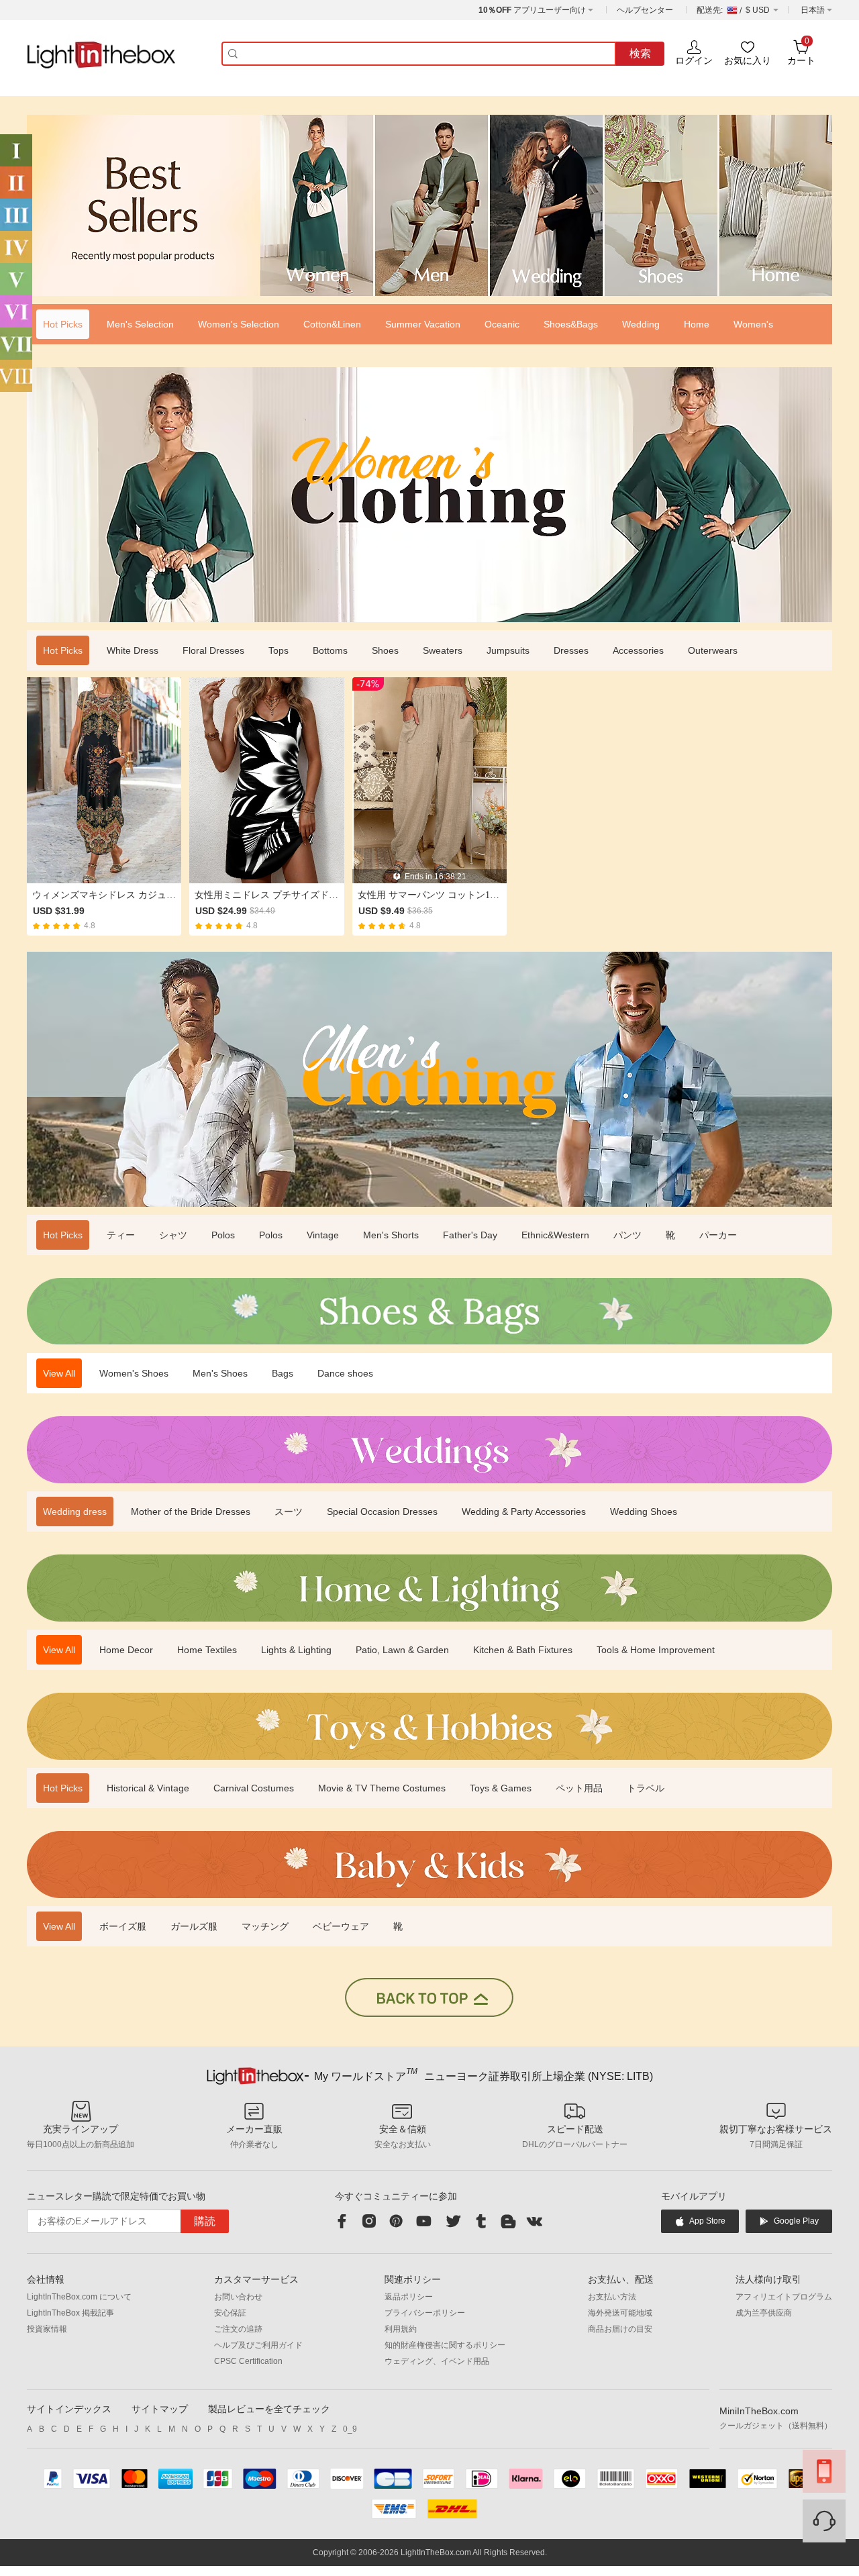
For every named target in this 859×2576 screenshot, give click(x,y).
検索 (640, 53)
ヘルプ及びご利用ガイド (258, 2345)
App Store (707, 2221)
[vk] (534, 2221)
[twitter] (453, 2221)
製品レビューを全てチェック (269, 2409)
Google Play (796, 2221)
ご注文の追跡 (238, 2329)
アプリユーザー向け (532, 10)
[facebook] (342, 2221)
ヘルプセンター (645, 10)
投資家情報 (47, 2329)
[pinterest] (396, 2221)
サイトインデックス (69, 2409)
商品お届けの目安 (620, 2329)
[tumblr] (481, 2221)
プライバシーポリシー (425, 2313)
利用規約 (401, 2329)
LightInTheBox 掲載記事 (70, 2313)
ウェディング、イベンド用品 (437, 2361)
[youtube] (425, 2221)
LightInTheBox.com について (79, 2297)
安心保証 (230, 2313)
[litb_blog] (507, 2221)
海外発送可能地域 (620, 2313)
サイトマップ (160, 2409)
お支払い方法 (612, 2297)
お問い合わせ (238, 2297)
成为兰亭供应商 (764, 2313)
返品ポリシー (409, 2297)
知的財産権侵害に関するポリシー (445, 2345)
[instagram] (369, 2221)
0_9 (350, 2429)
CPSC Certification (248, 2361)
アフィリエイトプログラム (784, 2297)
